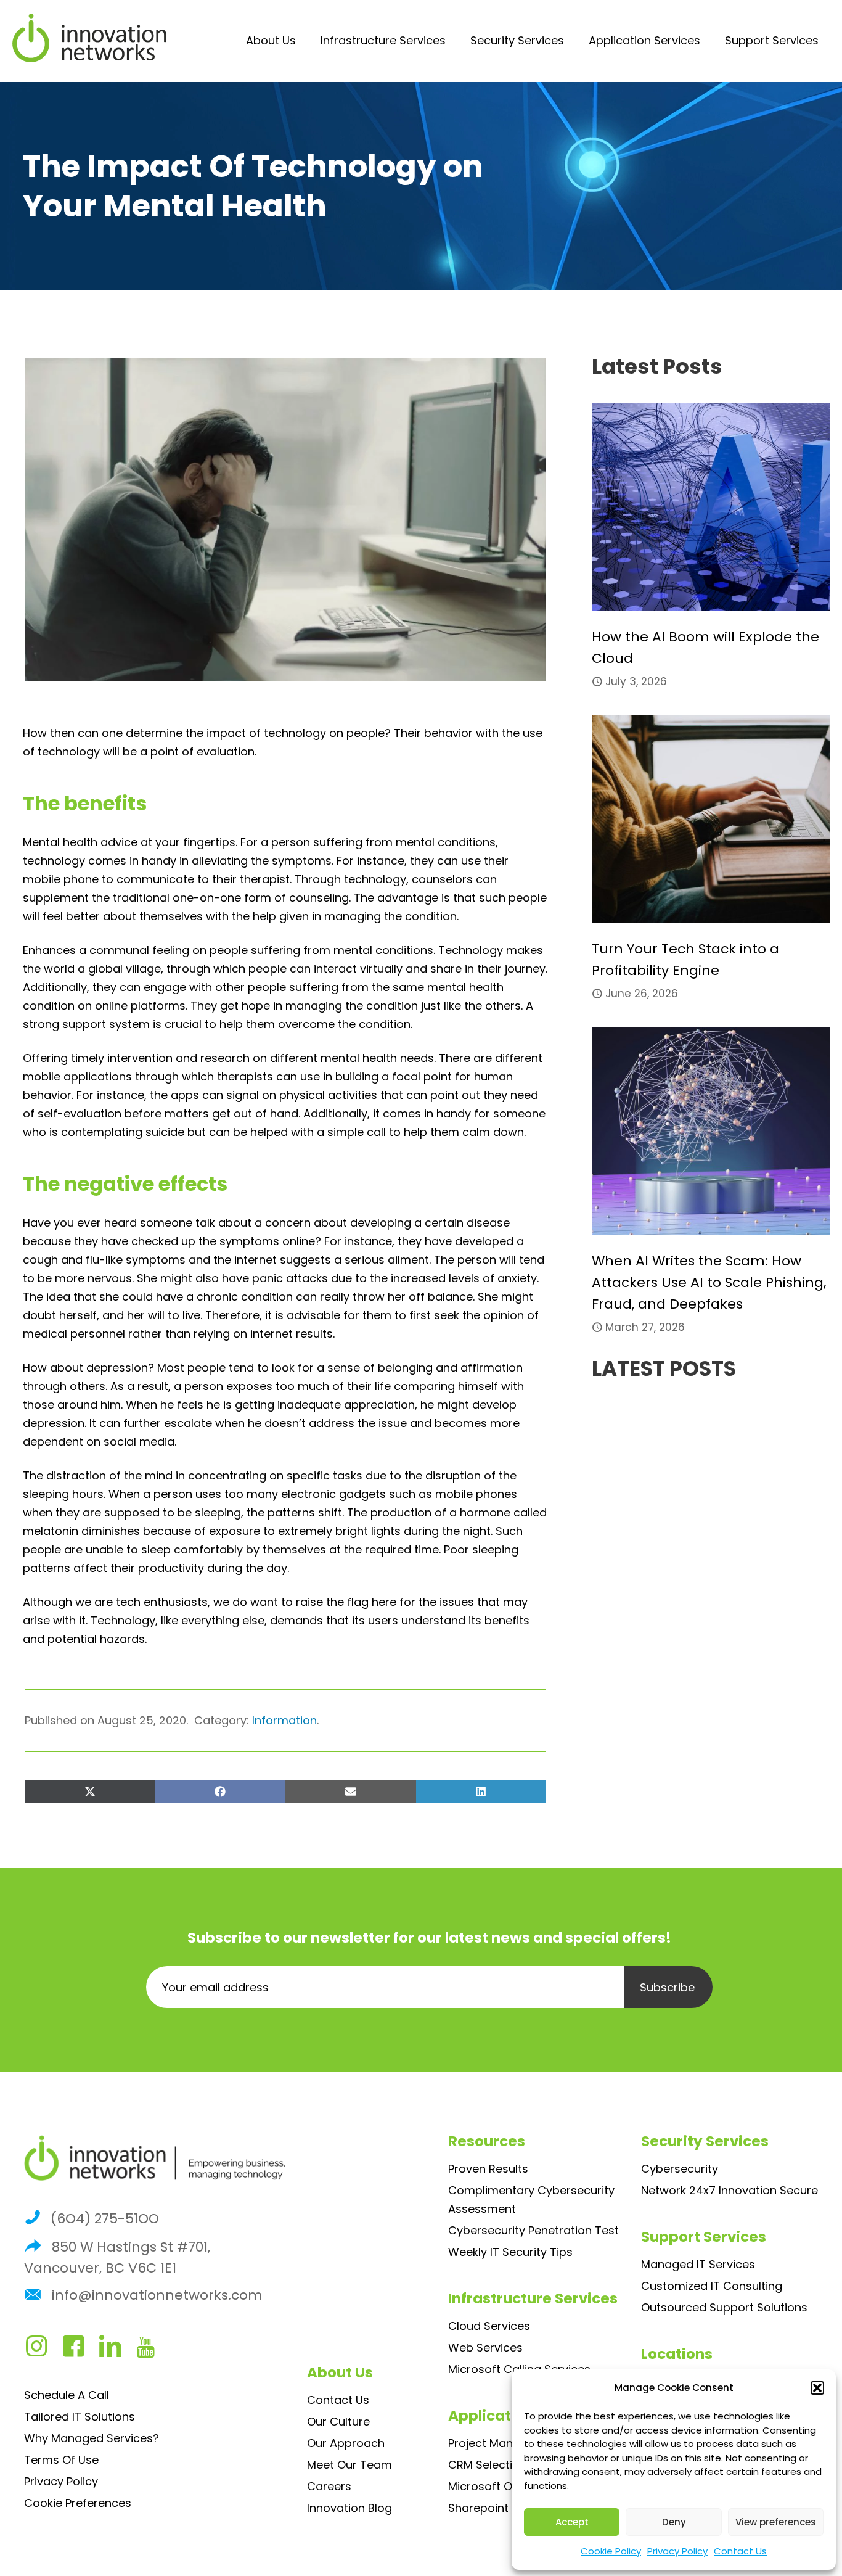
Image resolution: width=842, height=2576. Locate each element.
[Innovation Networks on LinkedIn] (116, 2351)
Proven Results (488, 2169)
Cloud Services (489, 2326)
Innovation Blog (349, 2508)
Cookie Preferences (78, 2503)
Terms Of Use (61, 2460)
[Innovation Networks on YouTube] (151, 2351)
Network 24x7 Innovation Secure (730, 2190)
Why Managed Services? (92, 2438)
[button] (817, 2388)
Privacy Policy (677, 2551)
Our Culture (338, 2422)
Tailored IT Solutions (80, 2417)
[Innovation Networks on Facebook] (80, 2351)
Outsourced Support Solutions (724, 2307)
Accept (572, 2522)
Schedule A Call (67, 2395)
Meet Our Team (349, 2465)
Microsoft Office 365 (505, 2486)
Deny (674, 2522)
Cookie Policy (611, 2551)
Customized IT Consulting (712, 2286)
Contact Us (740, 2551)
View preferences (776, 2522)
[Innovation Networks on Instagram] (43, 2351)
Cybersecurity (680, 2169)
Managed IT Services (698, 2264)
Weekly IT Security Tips (510, 2252)
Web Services (485, 2348)
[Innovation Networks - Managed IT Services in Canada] (89, 38)
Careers (329, 2486)
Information (284, 1720)
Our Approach (346, 2443)
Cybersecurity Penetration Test (533, 2230)
